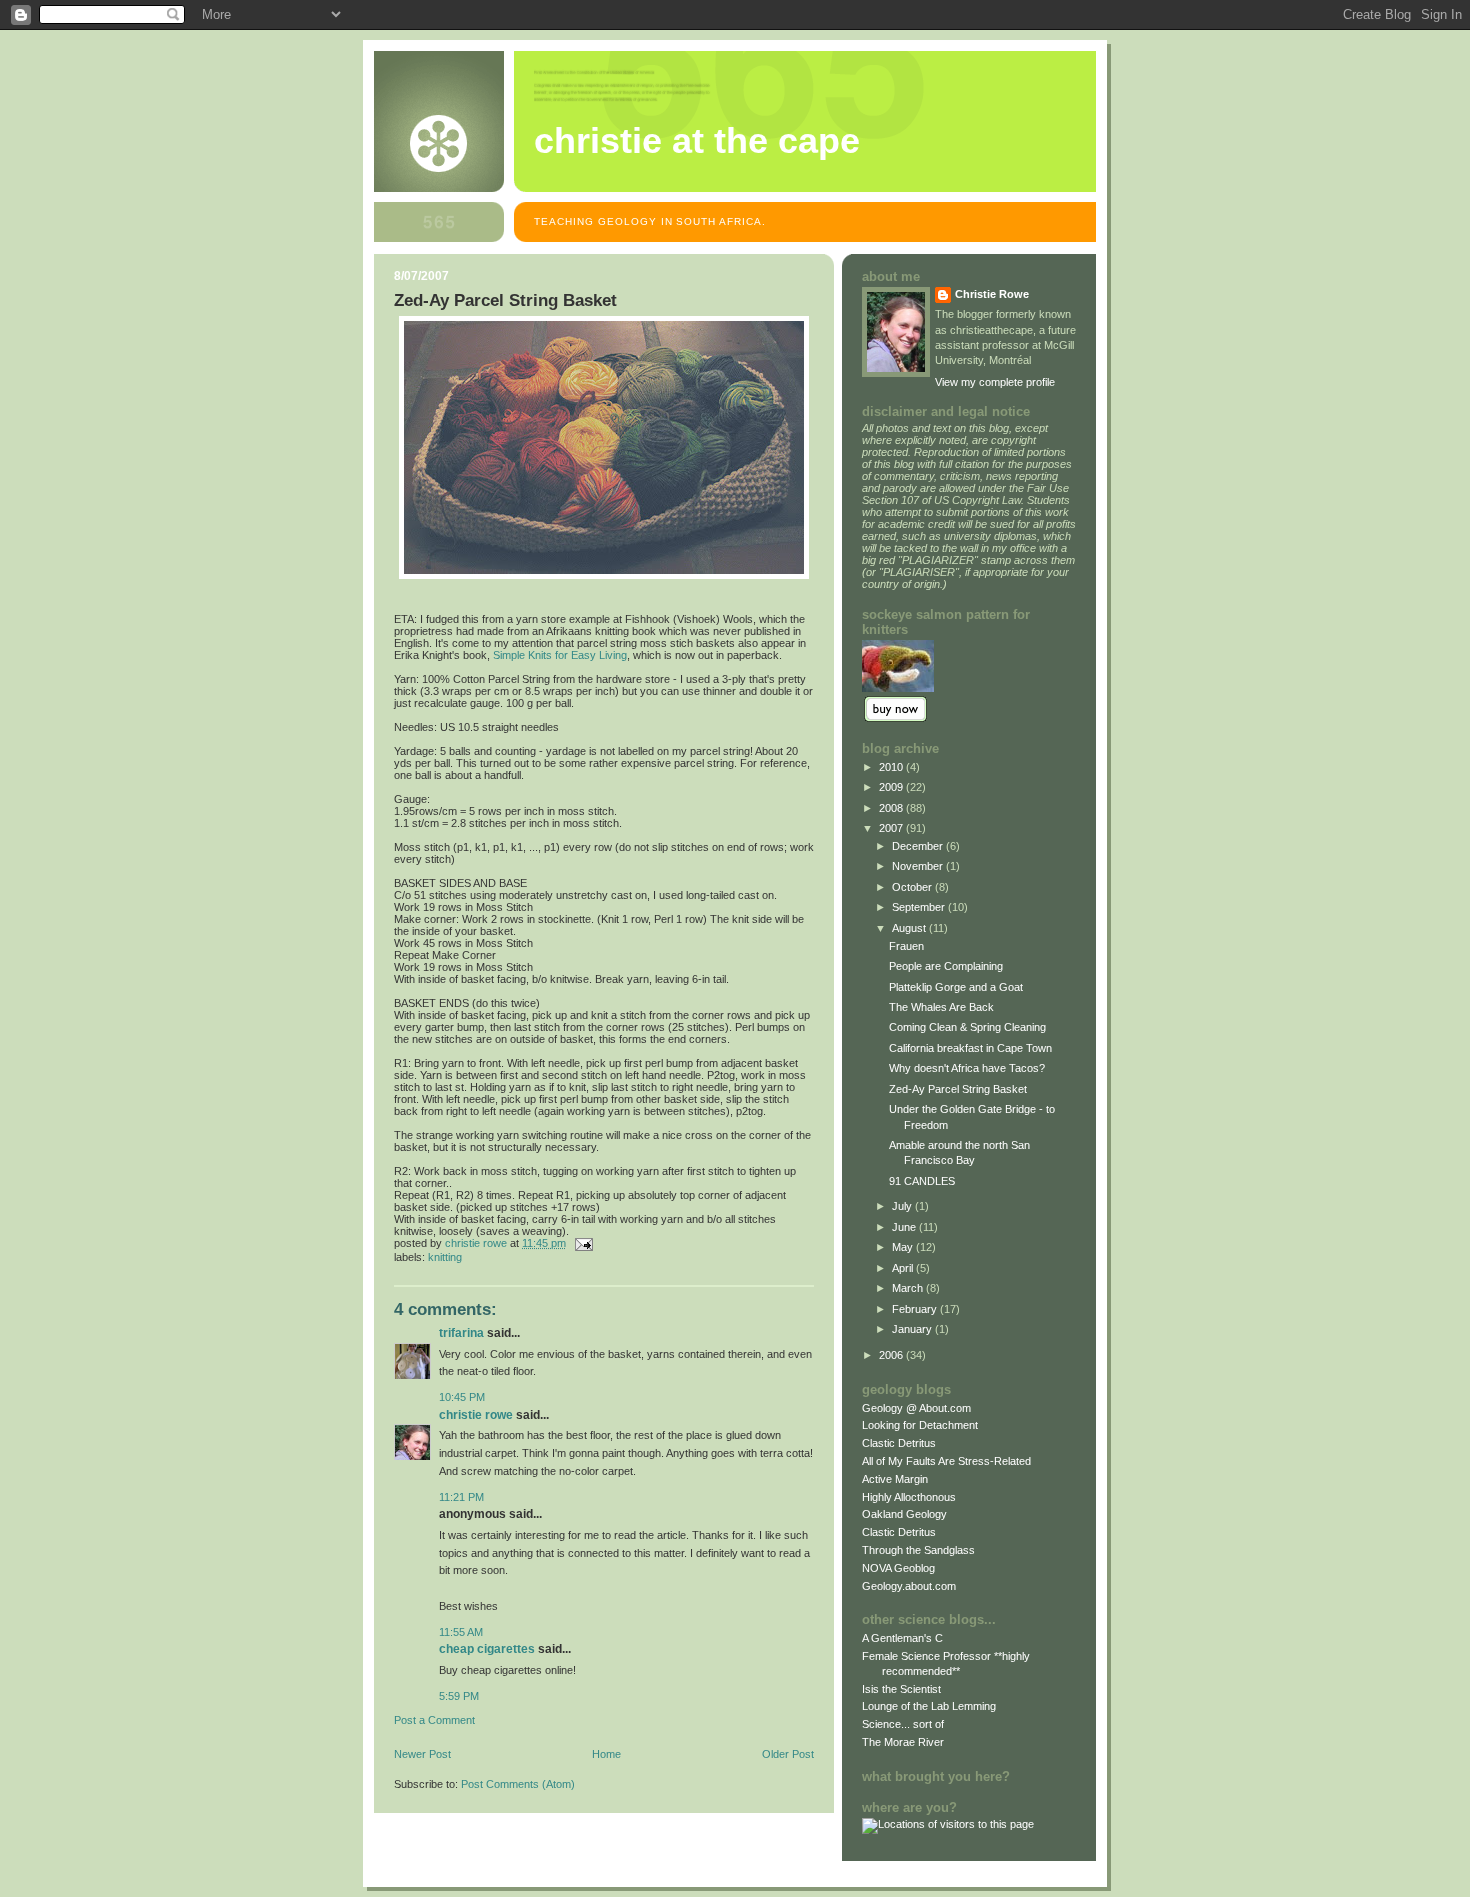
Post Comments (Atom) (518, 1784)
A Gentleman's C (902, 1638)
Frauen (906, 946)
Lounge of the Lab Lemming (929, 1706)
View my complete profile (995, 382)
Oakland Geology (904, 1514)
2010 (892, 767)
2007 (892, 828)
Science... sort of (903, 1724)
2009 (892, 787)
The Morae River (903, 1742)
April (904, 1268)
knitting (445, 1257)
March (909, 1288)
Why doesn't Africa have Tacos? (967, 1068)
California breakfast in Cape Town (970, 1048)
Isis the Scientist (901, 1689)
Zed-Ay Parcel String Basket (958, 1089)
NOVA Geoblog (898, 1568)
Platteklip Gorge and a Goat (956, 987)
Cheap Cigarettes (487, 1649)
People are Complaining (946, 966)
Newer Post (422, 1754)
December (919, 846)
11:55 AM (461, 1632)
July (903, 1206)
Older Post (788, 1754)
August (910, 928)
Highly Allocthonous (909, 1497)
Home (606, 1754)
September (920, 907)
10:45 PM (462, 1397)
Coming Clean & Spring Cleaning (967, 1027)
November (919, 866)
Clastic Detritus (899, 1443)
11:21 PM (461, 1497)
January (913, 1329)
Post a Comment (434, 1720)
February (916, 1309)
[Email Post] (582, 1243)
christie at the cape (697, 141)
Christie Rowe (476, 1415)
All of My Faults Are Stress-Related (946, 1461)
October (913, 887)
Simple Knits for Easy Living (560, 655)
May (904, 1247)
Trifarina (461, 1333)
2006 (892, 1355)
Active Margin (895, 1479)
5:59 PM (459, 1696)
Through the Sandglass (918, 1550)
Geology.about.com (909, 1586)
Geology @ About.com (916, 1408)
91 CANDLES (922, 1181)
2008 (892, 808)
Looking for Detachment (920, 1425)
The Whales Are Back (941, 1007)
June (905, 1227)
